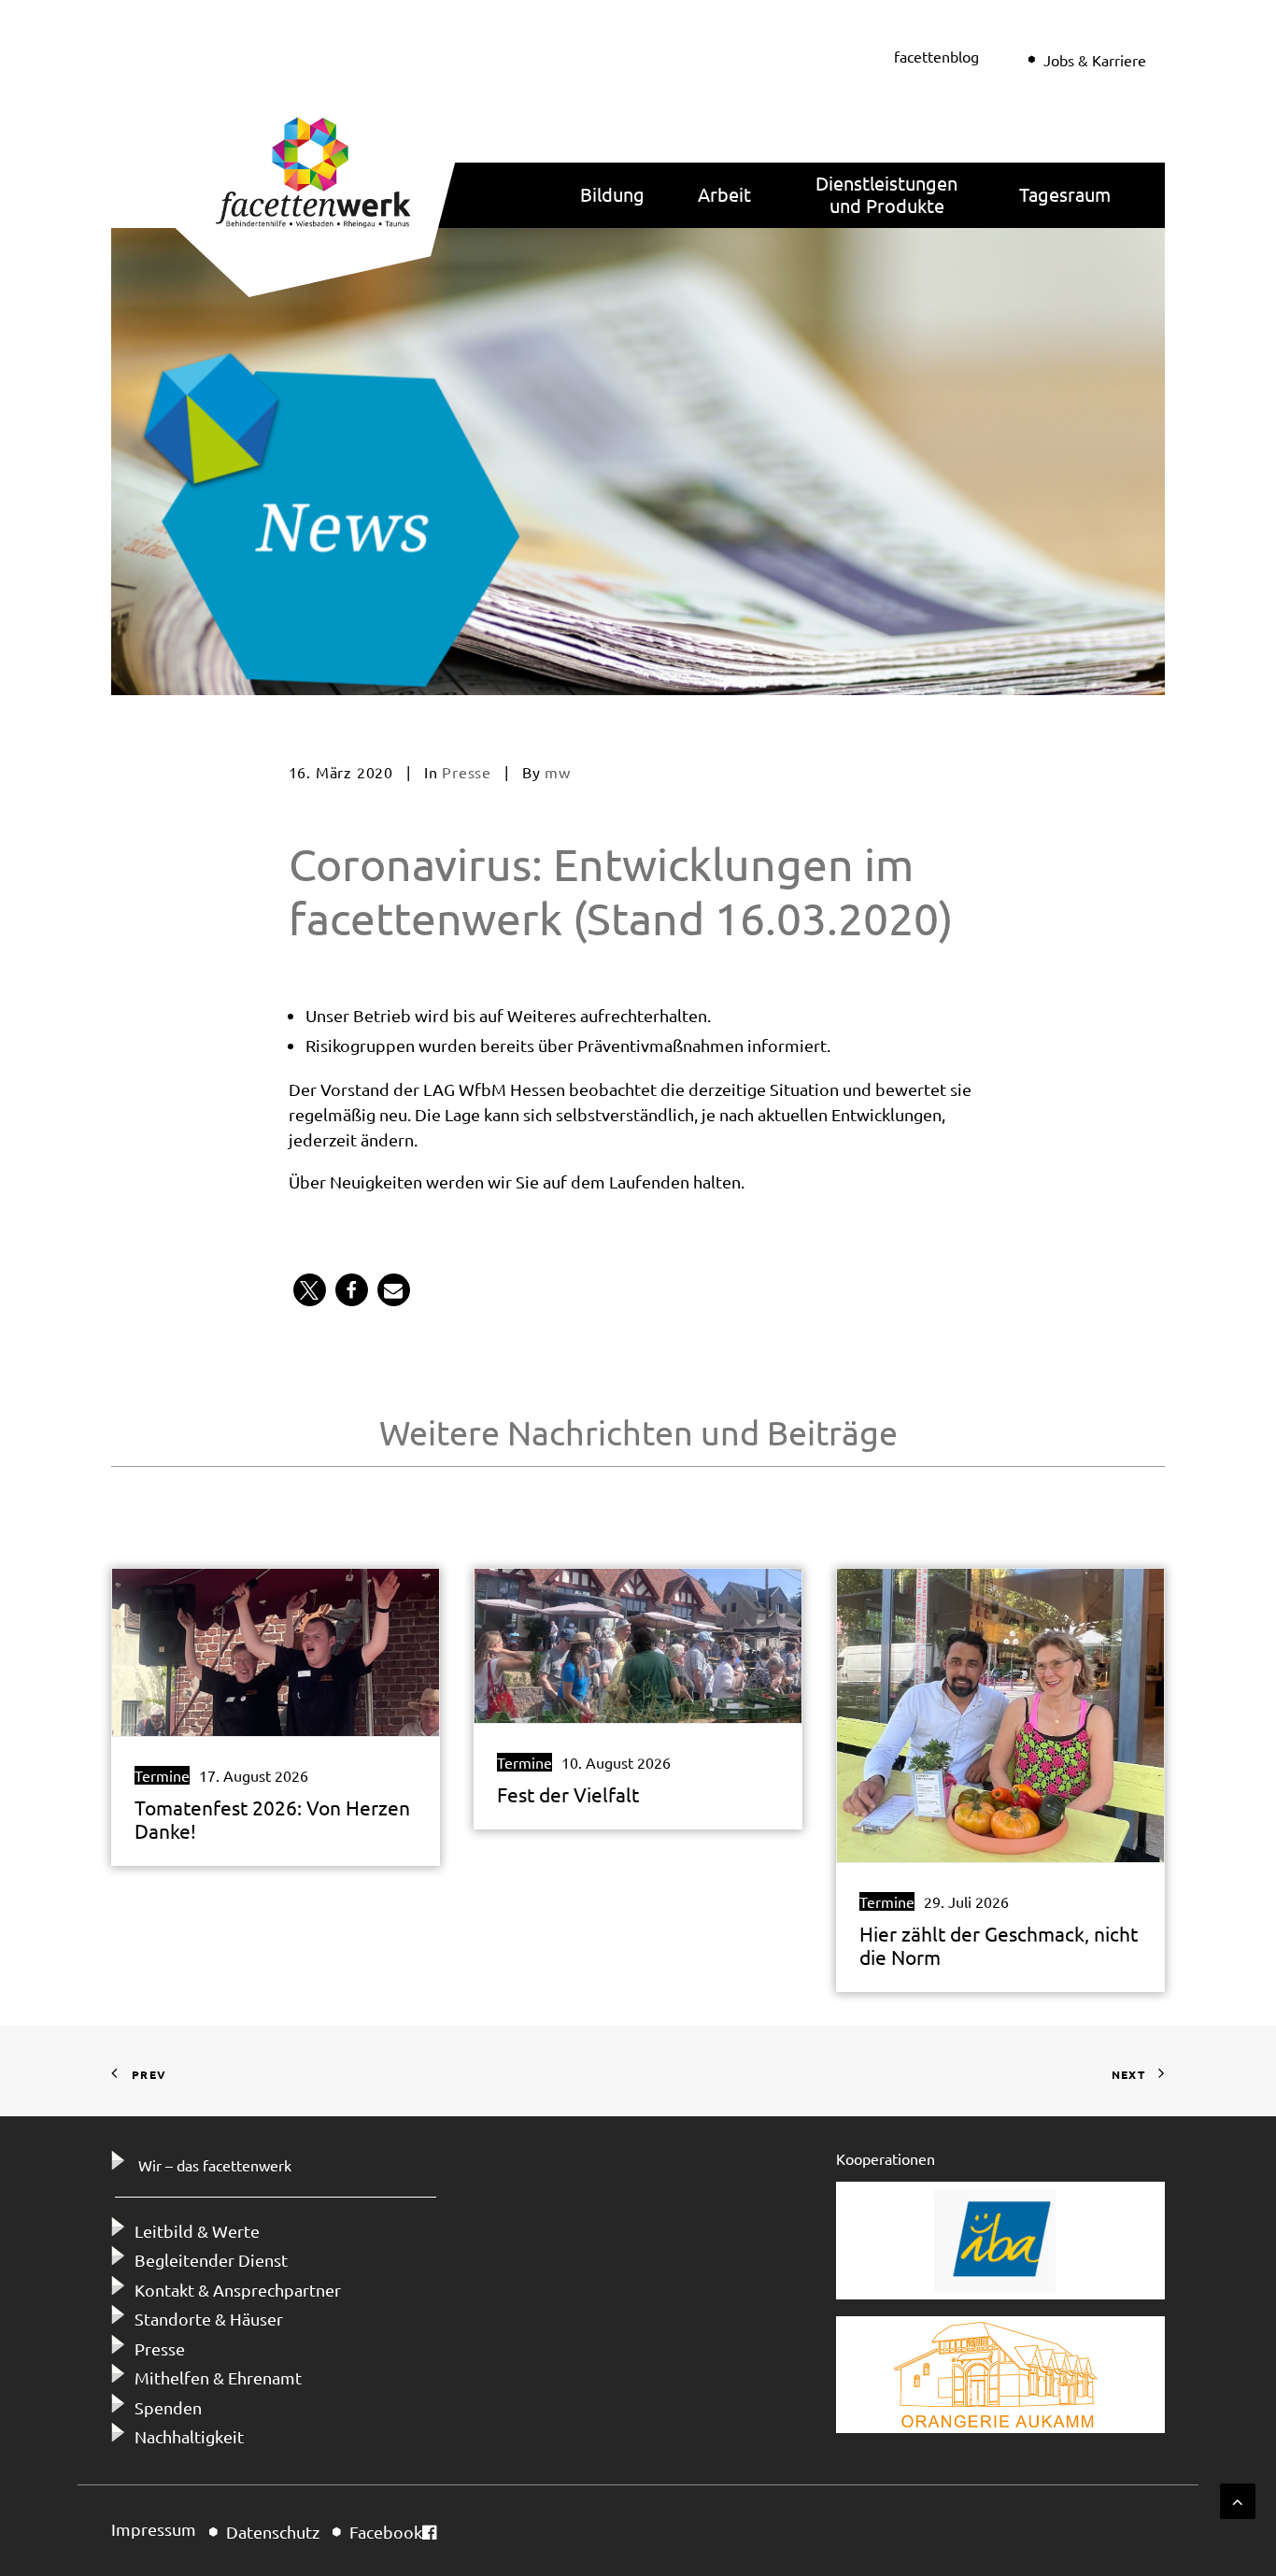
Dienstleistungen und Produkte (886, 194)
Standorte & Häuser (209, 2319)
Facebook (386, 2532)
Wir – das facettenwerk (215, 2165)
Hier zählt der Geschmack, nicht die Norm (999, 1945)
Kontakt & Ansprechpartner (238, 2290)
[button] (310, 1290)
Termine (162, 1775)
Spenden (168, 2407)
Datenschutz (273, 2532)
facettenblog (936, 56)
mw (558, 772)
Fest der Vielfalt (568, 1794)
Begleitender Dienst (211, 2260)
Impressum (154, 2529)
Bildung (612, 194)
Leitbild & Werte (197, 2231)
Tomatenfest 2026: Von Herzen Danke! (272, 1819)
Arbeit (724, 194)
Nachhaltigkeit (189, 2436)
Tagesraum (1065, 194)
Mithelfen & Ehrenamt (218, 2377)
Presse (467, 772)
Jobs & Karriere (1095, 60)
